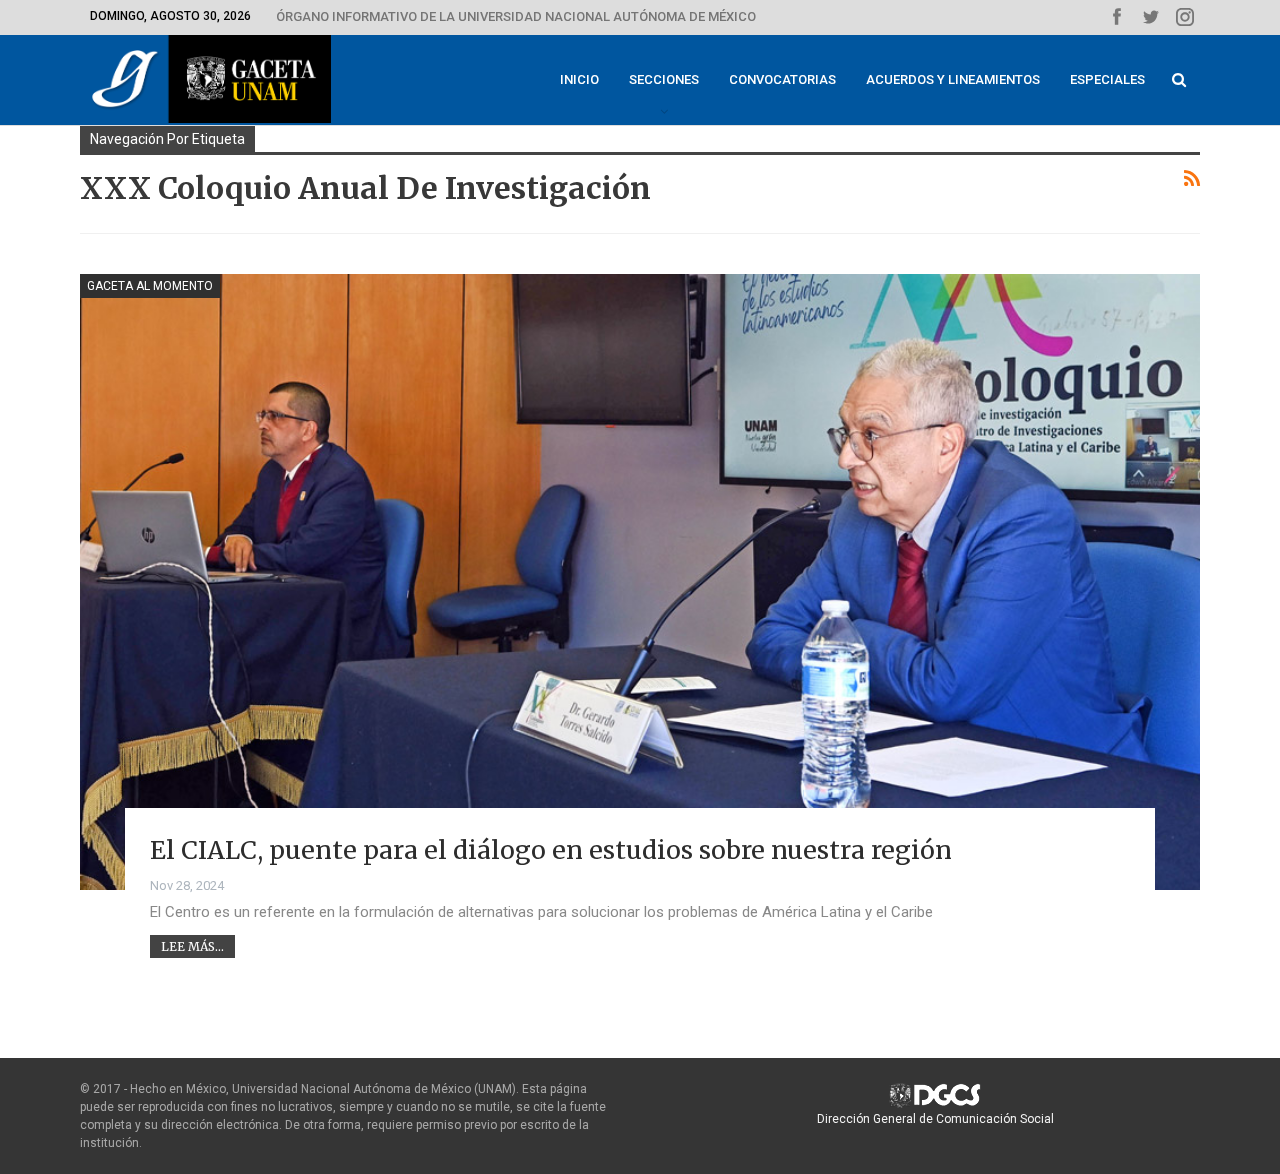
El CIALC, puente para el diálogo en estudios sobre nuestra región (551, 850)
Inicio (579, 79)
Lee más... (192, 946)
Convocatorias (782, 79)
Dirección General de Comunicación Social (935, 1119)
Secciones (664, 79)
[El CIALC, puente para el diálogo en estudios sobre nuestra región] (640, 582)
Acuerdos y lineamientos (953, 79)
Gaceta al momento (150, 286)
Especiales (1107, 79)
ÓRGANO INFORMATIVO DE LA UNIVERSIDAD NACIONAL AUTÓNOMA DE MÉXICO (516, 16)
